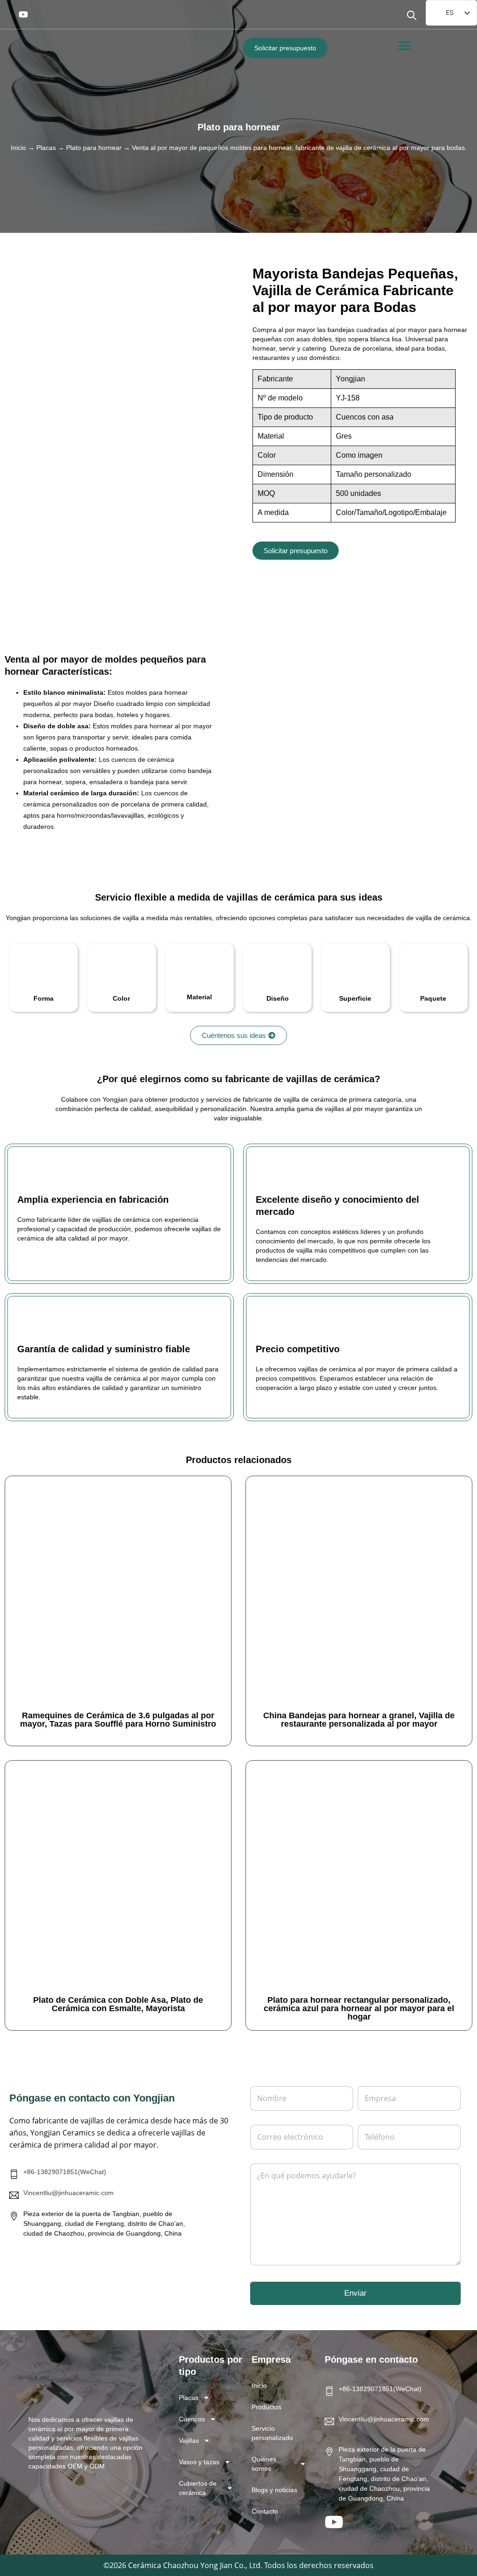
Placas (46, 148)
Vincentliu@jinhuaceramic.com (68, 2193)
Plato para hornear (239, 127)
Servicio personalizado (272, 2433)
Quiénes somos (264, 2464)
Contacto (265, 2511)
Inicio (18, 148)
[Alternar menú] (405, 46)
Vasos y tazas (199, 2462)
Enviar (355, 2293)
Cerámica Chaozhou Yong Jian (180, 2565)
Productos (266, 2407)
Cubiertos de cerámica (198, 2488)
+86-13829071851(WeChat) (65, 2172)
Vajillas (189, 2440)
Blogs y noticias (274, 2490)
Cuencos (192, 2419)
